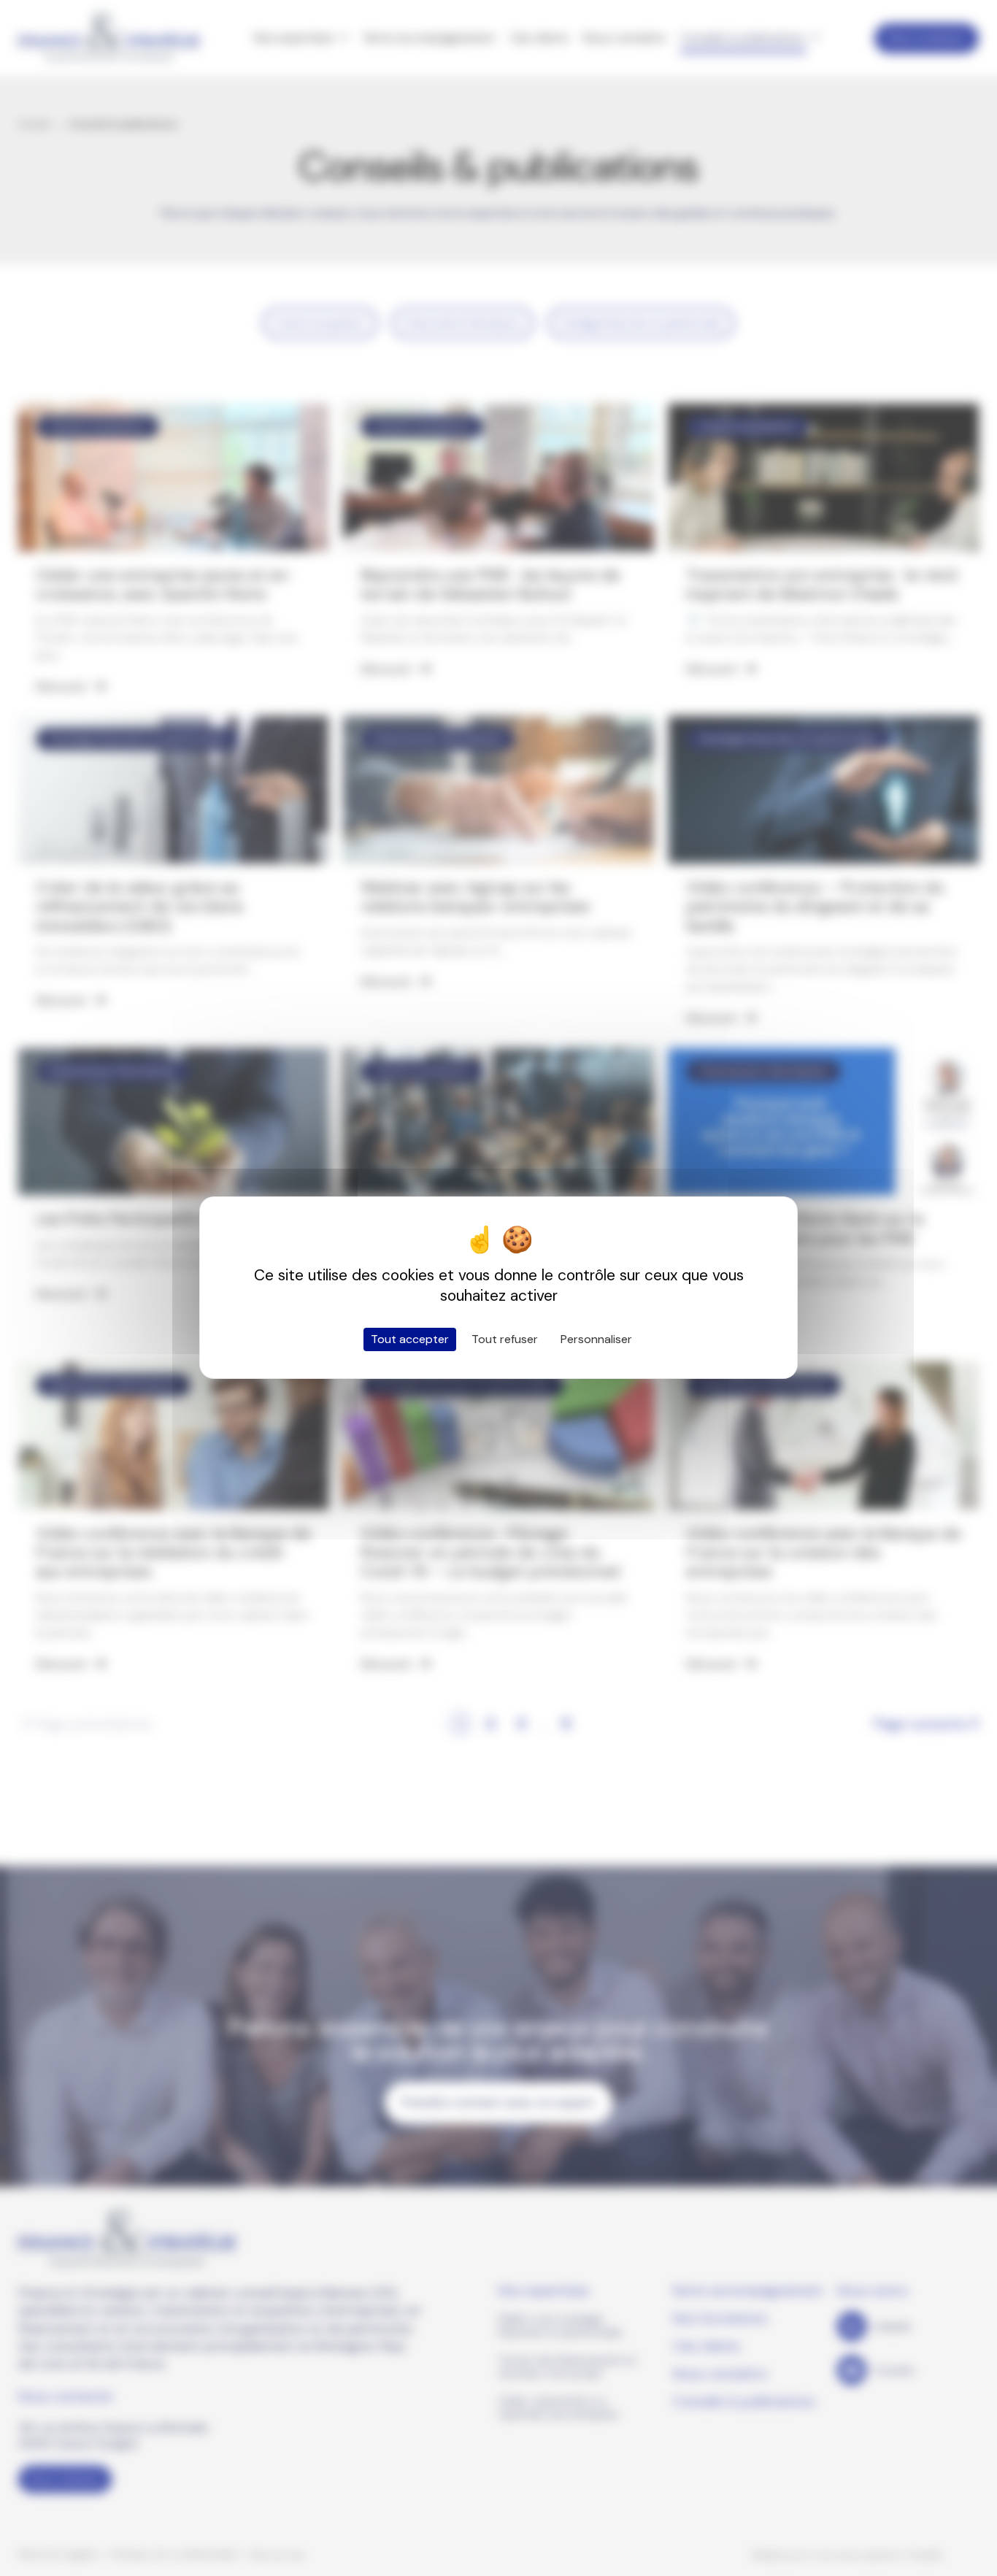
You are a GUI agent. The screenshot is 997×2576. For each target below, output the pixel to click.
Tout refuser (505, 1339)
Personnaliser (596, 1339)
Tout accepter (410, 1339)
